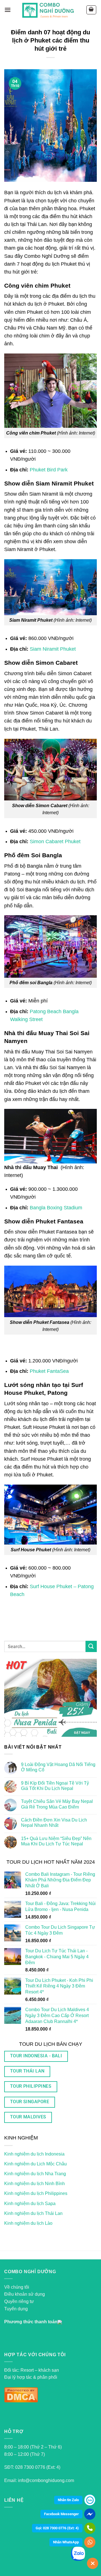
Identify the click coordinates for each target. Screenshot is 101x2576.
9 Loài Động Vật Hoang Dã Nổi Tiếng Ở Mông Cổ (58, 1767)
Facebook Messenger (61, 2514)
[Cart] (91, 10)
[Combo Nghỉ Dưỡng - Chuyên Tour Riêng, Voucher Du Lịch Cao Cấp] (48, 10)
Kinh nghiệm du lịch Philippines (36, 2193)
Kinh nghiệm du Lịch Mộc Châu (35, 2164)
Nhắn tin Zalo (68, 2500)
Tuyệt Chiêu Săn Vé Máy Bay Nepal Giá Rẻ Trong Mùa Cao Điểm (57, 1804)
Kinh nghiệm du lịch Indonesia (34, 2154)
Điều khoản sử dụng (25, 2294)
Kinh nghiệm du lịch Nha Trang (35, 2174)
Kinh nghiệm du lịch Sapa (30, 2204)
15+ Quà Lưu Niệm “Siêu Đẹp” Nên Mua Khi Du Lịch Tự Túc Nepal (56, 1841)
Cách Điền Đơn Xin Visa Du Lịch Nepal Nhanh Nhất (54, 1823)
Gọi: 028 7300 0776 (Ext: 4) (57, 2528)
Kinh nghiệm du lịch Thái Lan (33, 2213)
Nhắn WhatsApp (66, 2542)
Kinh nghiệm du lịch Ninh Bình (35, 2184)
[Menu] (8, 10)
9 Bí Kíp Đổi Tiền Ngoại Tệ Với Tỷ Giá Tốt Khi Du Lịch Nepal (55, 1786)
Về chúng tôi (17, 2287)
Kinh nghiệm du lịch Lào (28, 2223)
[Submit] (91, 1646)
